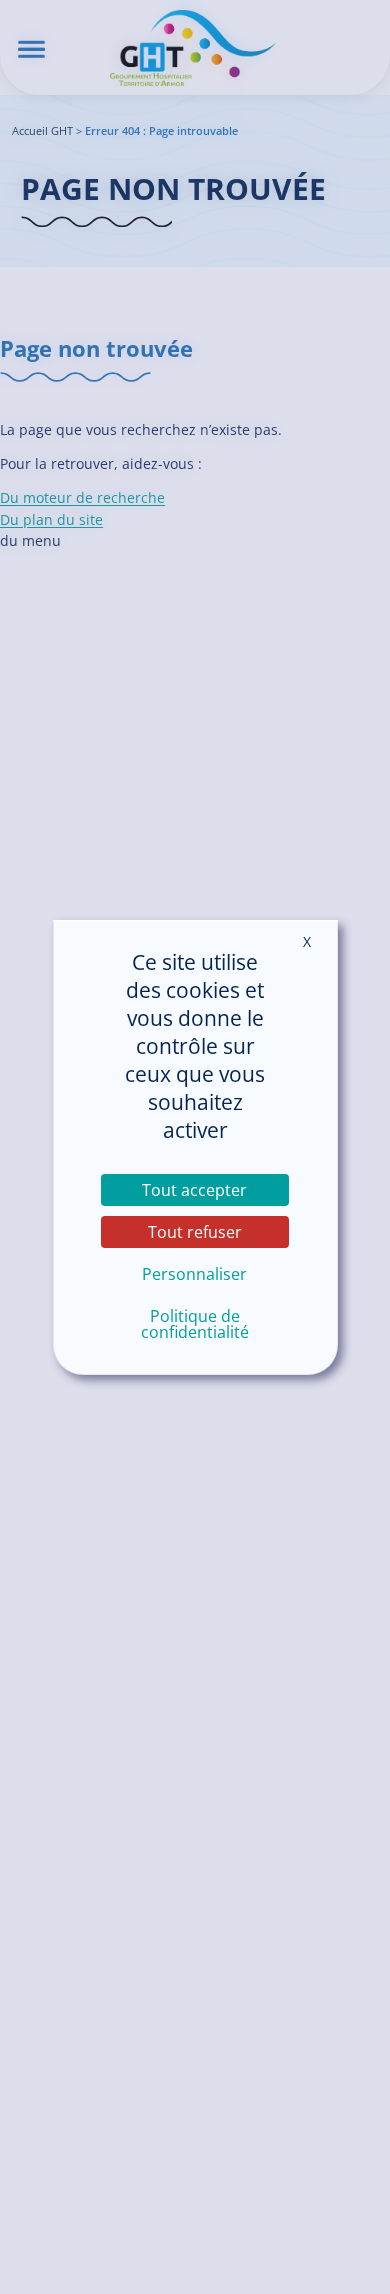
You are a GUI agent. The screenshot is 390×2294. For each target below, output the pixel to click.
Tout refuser (195, 1232)
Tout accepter (194, 1190)
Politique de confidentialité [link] (195, 1324)
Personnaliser (194, 1274)
